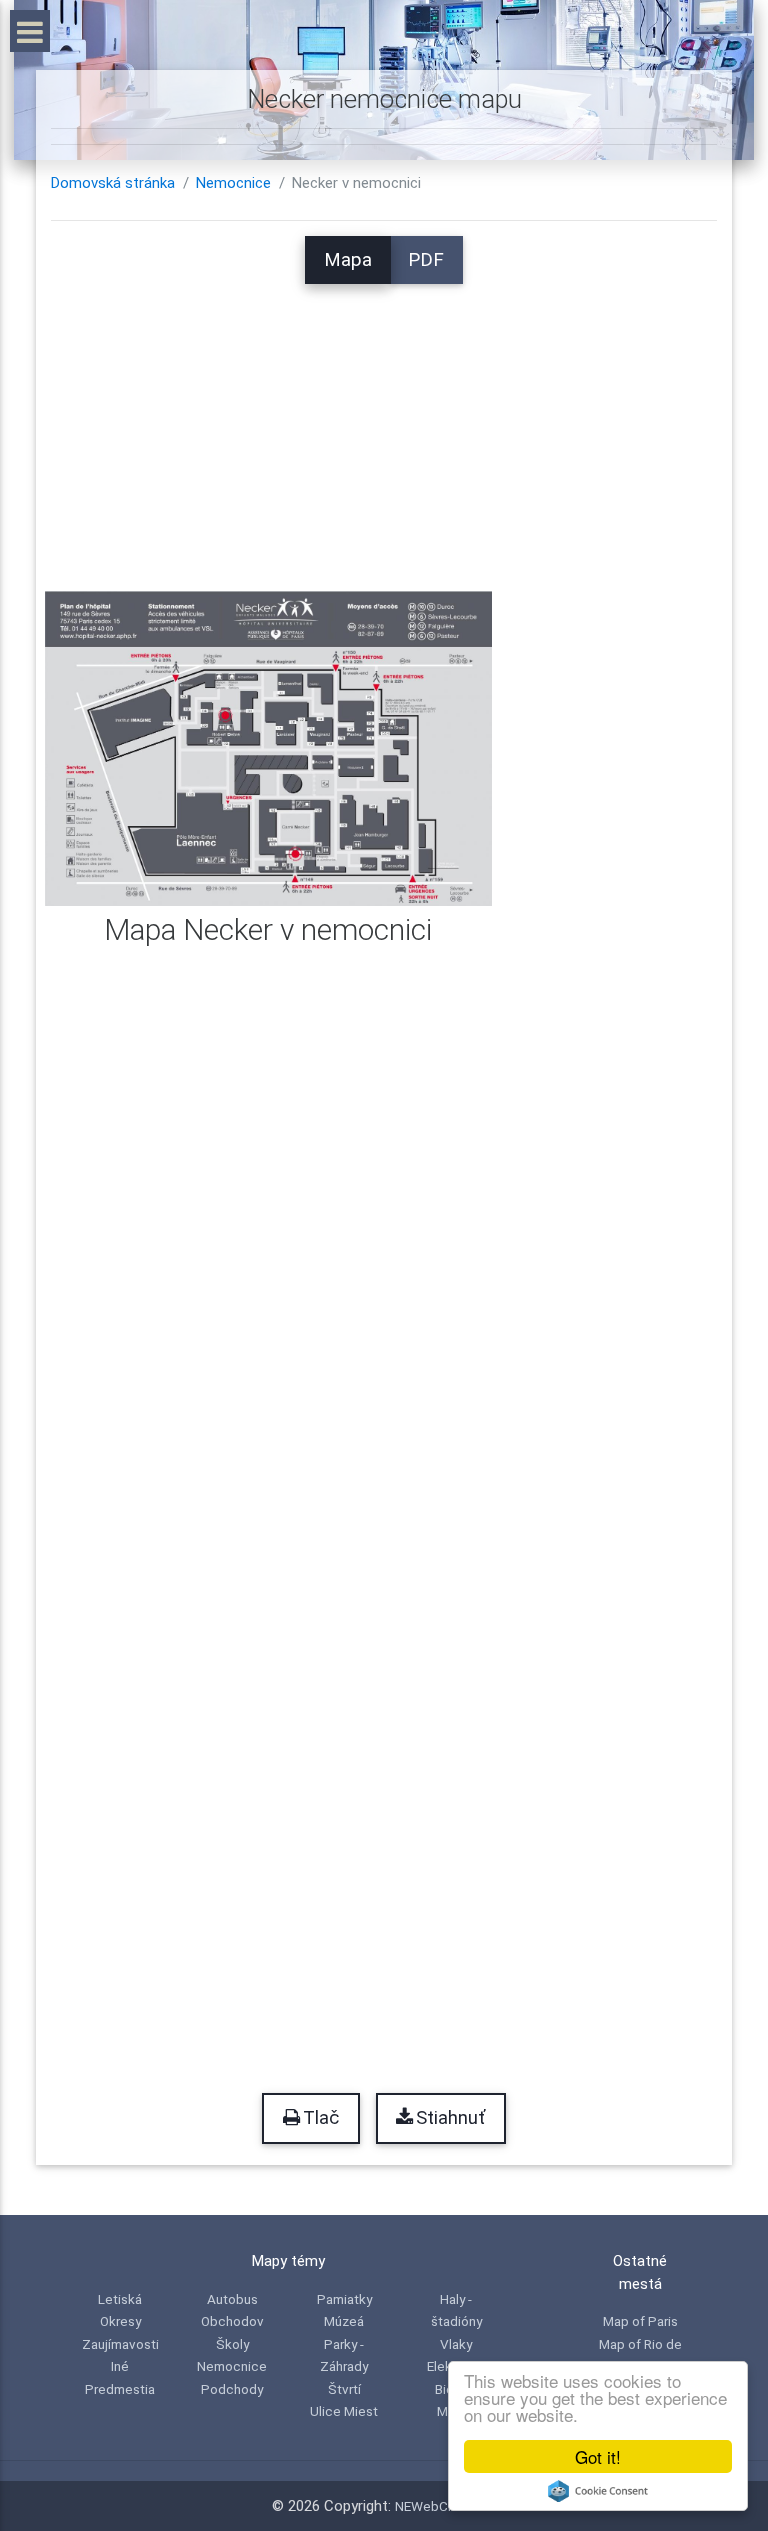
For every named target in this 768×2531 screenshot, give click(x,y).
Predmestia (120, 2389)
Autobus (232, 2299)
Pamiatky (344, 2299)
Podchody (232, 2389)
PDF (426, 260)
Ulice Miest (344, 2411)
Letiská (120, 2299)
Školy (232, 2344)
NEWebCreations (446, 2506)
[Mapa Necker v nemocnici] (268, 747)
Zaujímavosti (120, 2344)
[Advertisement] (384, 424)
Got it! (598, 2456)
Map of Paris (640, 2321)
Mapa (348, 260)
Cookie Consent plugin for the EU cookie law (598, 2491)
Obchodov (232, 2321)
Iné (120, 2366)
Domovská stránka (113, 183)
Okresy (120, 2321)
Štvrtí (344, 2389)
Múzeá (344, 2321)
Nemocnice (233, 183)
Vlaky (456, 2344)
